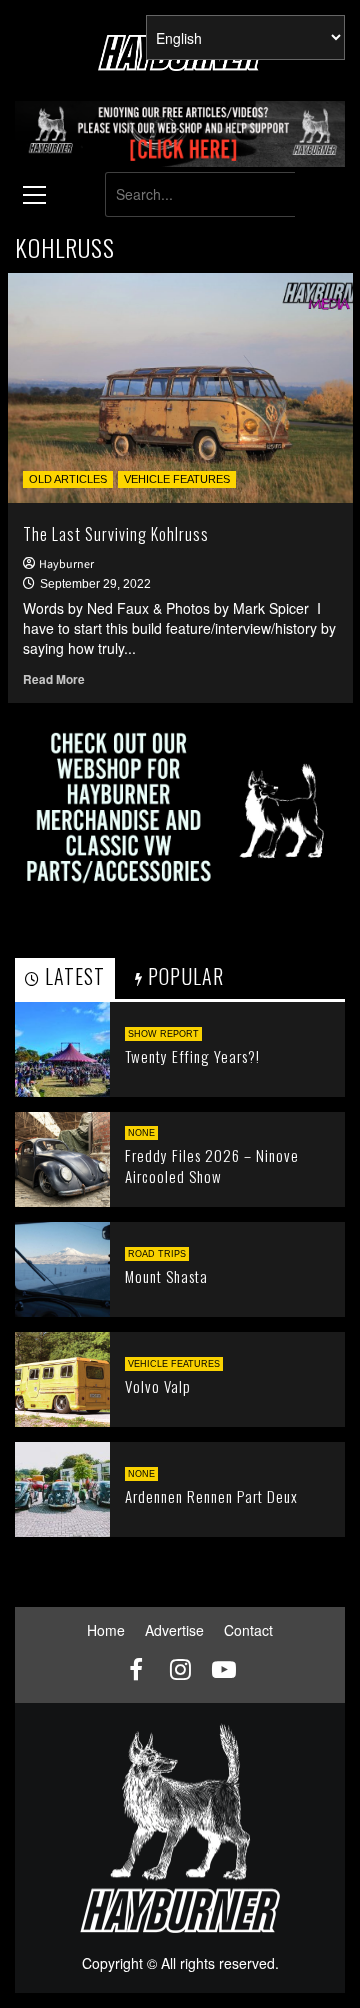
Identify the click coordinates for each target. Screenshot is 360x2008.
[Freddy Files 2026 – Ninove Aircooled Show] (62, 1157)
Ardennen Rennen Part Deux (211, 1496)
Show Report (163, 1034)
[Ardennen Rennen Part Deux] (62, 1487)
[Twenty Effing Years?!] (62, 1047)
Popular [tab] (183, 976)
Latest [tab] (72, 976)
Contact (248, 1630)
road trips (157, 1254)
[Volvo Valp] (62, 1377)
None (141, 1133)
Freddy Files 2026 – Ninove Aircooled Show (212, 1165)
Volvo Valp (158, 1386)
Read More (54, 679)
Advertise (174, 1630)
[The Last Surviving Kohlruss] (180, 388)
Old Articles (68, 479)
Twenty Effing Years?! (192, 1056)
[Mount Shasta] (62, 1267)
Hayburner (66, 564)
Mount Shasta (166, 1276)
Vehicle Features (177, 479)
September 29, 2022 (95, 584)
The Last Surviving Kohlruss (116, 534)
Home (106, 1630)
